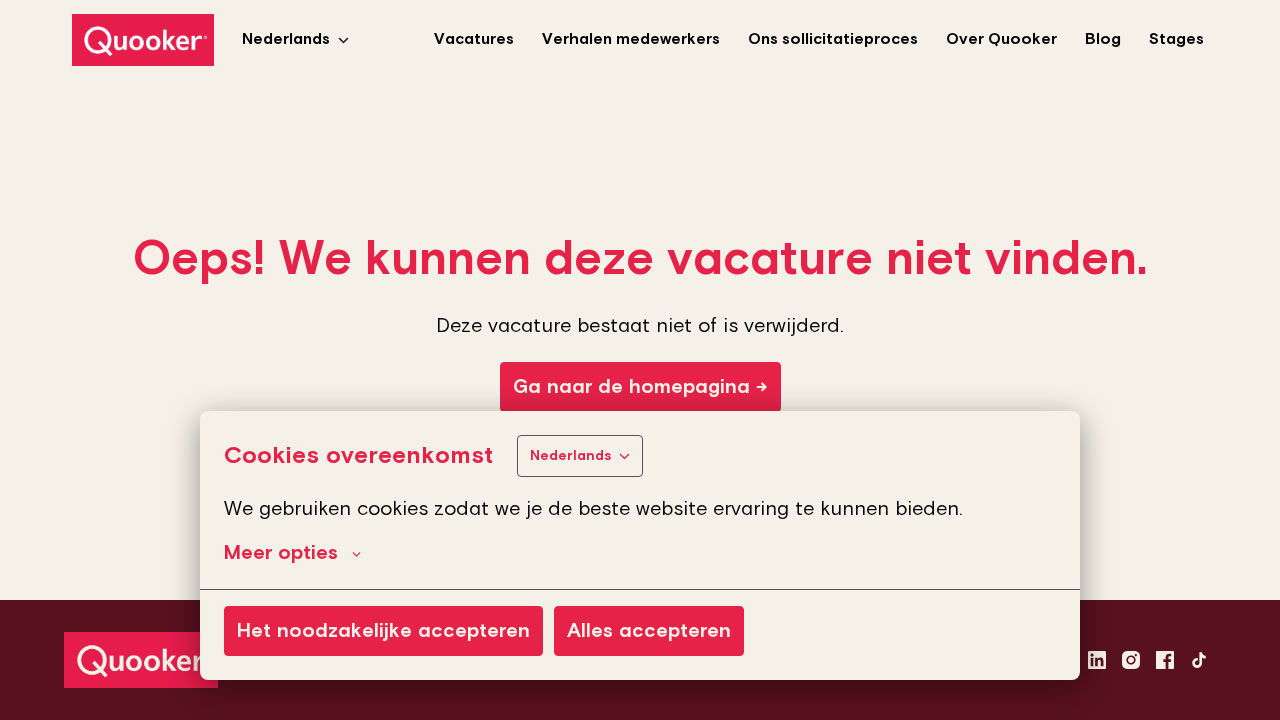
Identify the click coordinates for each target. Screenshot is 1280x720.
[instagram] (1131, 660)
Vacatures (474, 39)
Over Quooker (1001, 39)
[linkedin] (1097, 660)
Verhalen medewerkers (631, 39)
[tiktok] (1199, 660)
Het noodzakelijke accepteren (383, 631)
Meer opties (281, 553)
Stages (1176, 39)
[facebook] (1165, 660)
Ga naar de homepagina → (640, 387)
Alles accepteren (649, 631)
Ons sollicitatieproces (833, 39)
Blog (1103, 39)
